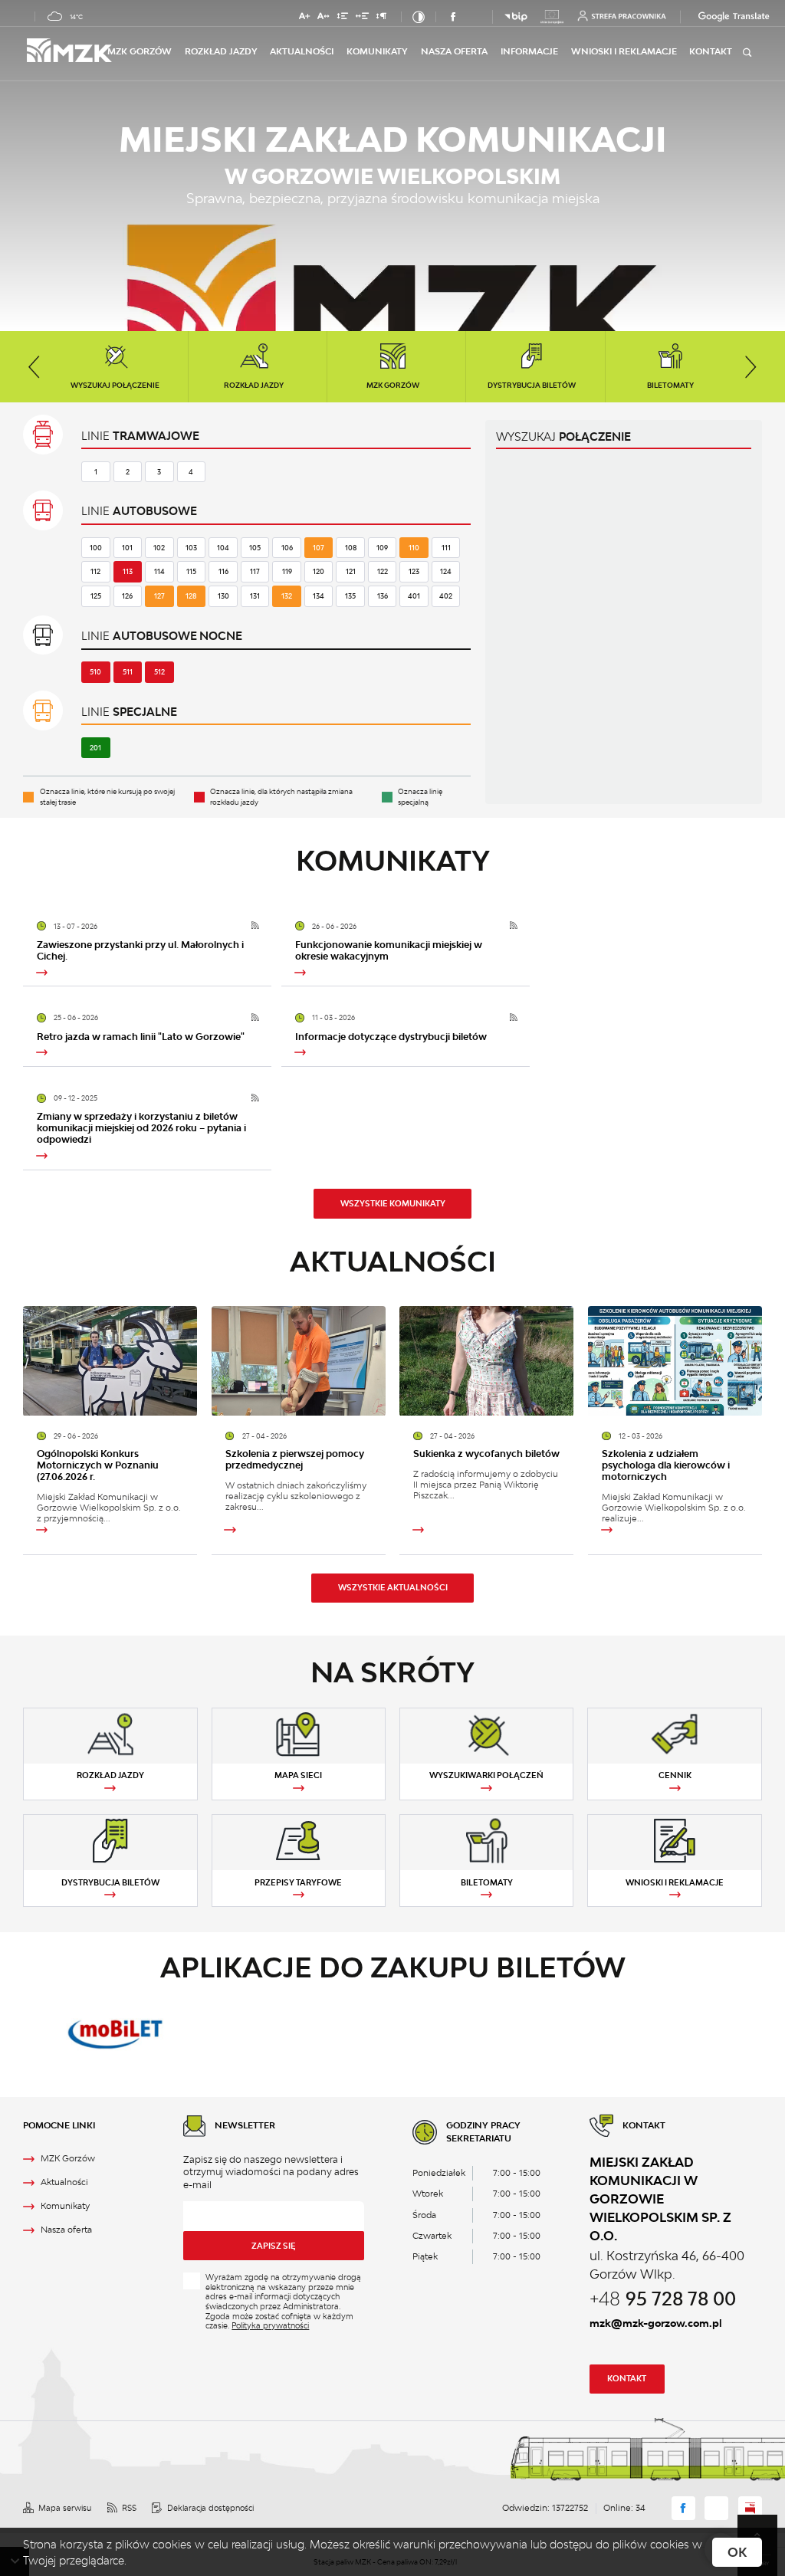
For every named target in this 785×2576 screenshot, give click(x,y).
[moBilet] (115, 2032)
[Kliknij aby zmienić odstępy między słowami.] (362, 18)
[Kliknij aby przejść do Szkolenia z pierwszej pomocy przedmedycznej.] (299, 1361)
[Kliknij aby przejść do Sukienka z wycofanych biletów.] (486, 1361)
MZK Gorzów (140, 51)
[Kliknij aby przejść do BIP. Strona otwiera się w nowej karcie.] (516, 17)
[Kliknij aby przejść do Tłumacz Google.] (715, 16)
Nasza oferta (454, 51)
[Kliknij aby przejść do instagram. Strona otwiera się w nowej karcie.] (475, 17)
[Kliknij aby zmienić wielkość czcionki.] (304, 18)
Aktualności (302, 51)
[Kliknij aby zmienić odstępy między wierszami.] (342, 18)
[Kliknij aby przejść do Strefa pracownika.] (622, 16)
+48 (663, 2298)
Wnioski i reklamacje (624, 51)
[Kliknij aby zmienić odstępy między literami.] (324, 18)
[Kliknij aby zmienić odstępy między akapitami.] (382, 18)
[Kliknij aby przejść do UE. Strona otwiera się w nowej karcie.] (552, 17)
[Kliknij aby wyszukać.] (747, 52)
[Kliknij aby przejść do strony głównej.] (67, 51)
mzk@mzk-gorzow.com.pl (656, 2323)
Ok (737, 2552)
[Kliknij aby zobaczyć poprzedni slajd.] (34, 367)
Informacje (529, 51)
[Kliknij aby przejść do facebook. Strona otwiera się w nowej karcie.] (454, 17)
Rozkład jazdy (221, 51)
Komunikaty (377, 51)
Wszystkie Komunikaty (393, 1203)
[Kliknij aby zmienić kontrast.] (419, 17)
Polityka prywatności (270, 2325)
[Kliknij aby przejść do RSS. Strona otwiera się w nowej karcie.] (255, 926)
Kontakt (627, 2378)
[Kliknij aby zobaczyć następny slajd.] (751, 367)
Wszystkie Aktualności (393, 1587)
